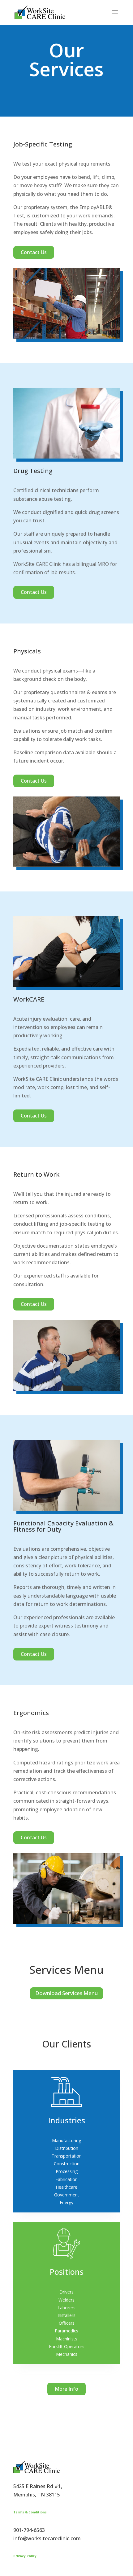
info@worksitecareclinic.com (47, 2538)
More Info (66, 2389)
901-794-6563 (29, 2530)
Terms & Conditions (30, 2512)
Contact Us (34, 252)
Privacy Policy (25, 2556)
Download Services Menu (66, 1993)
